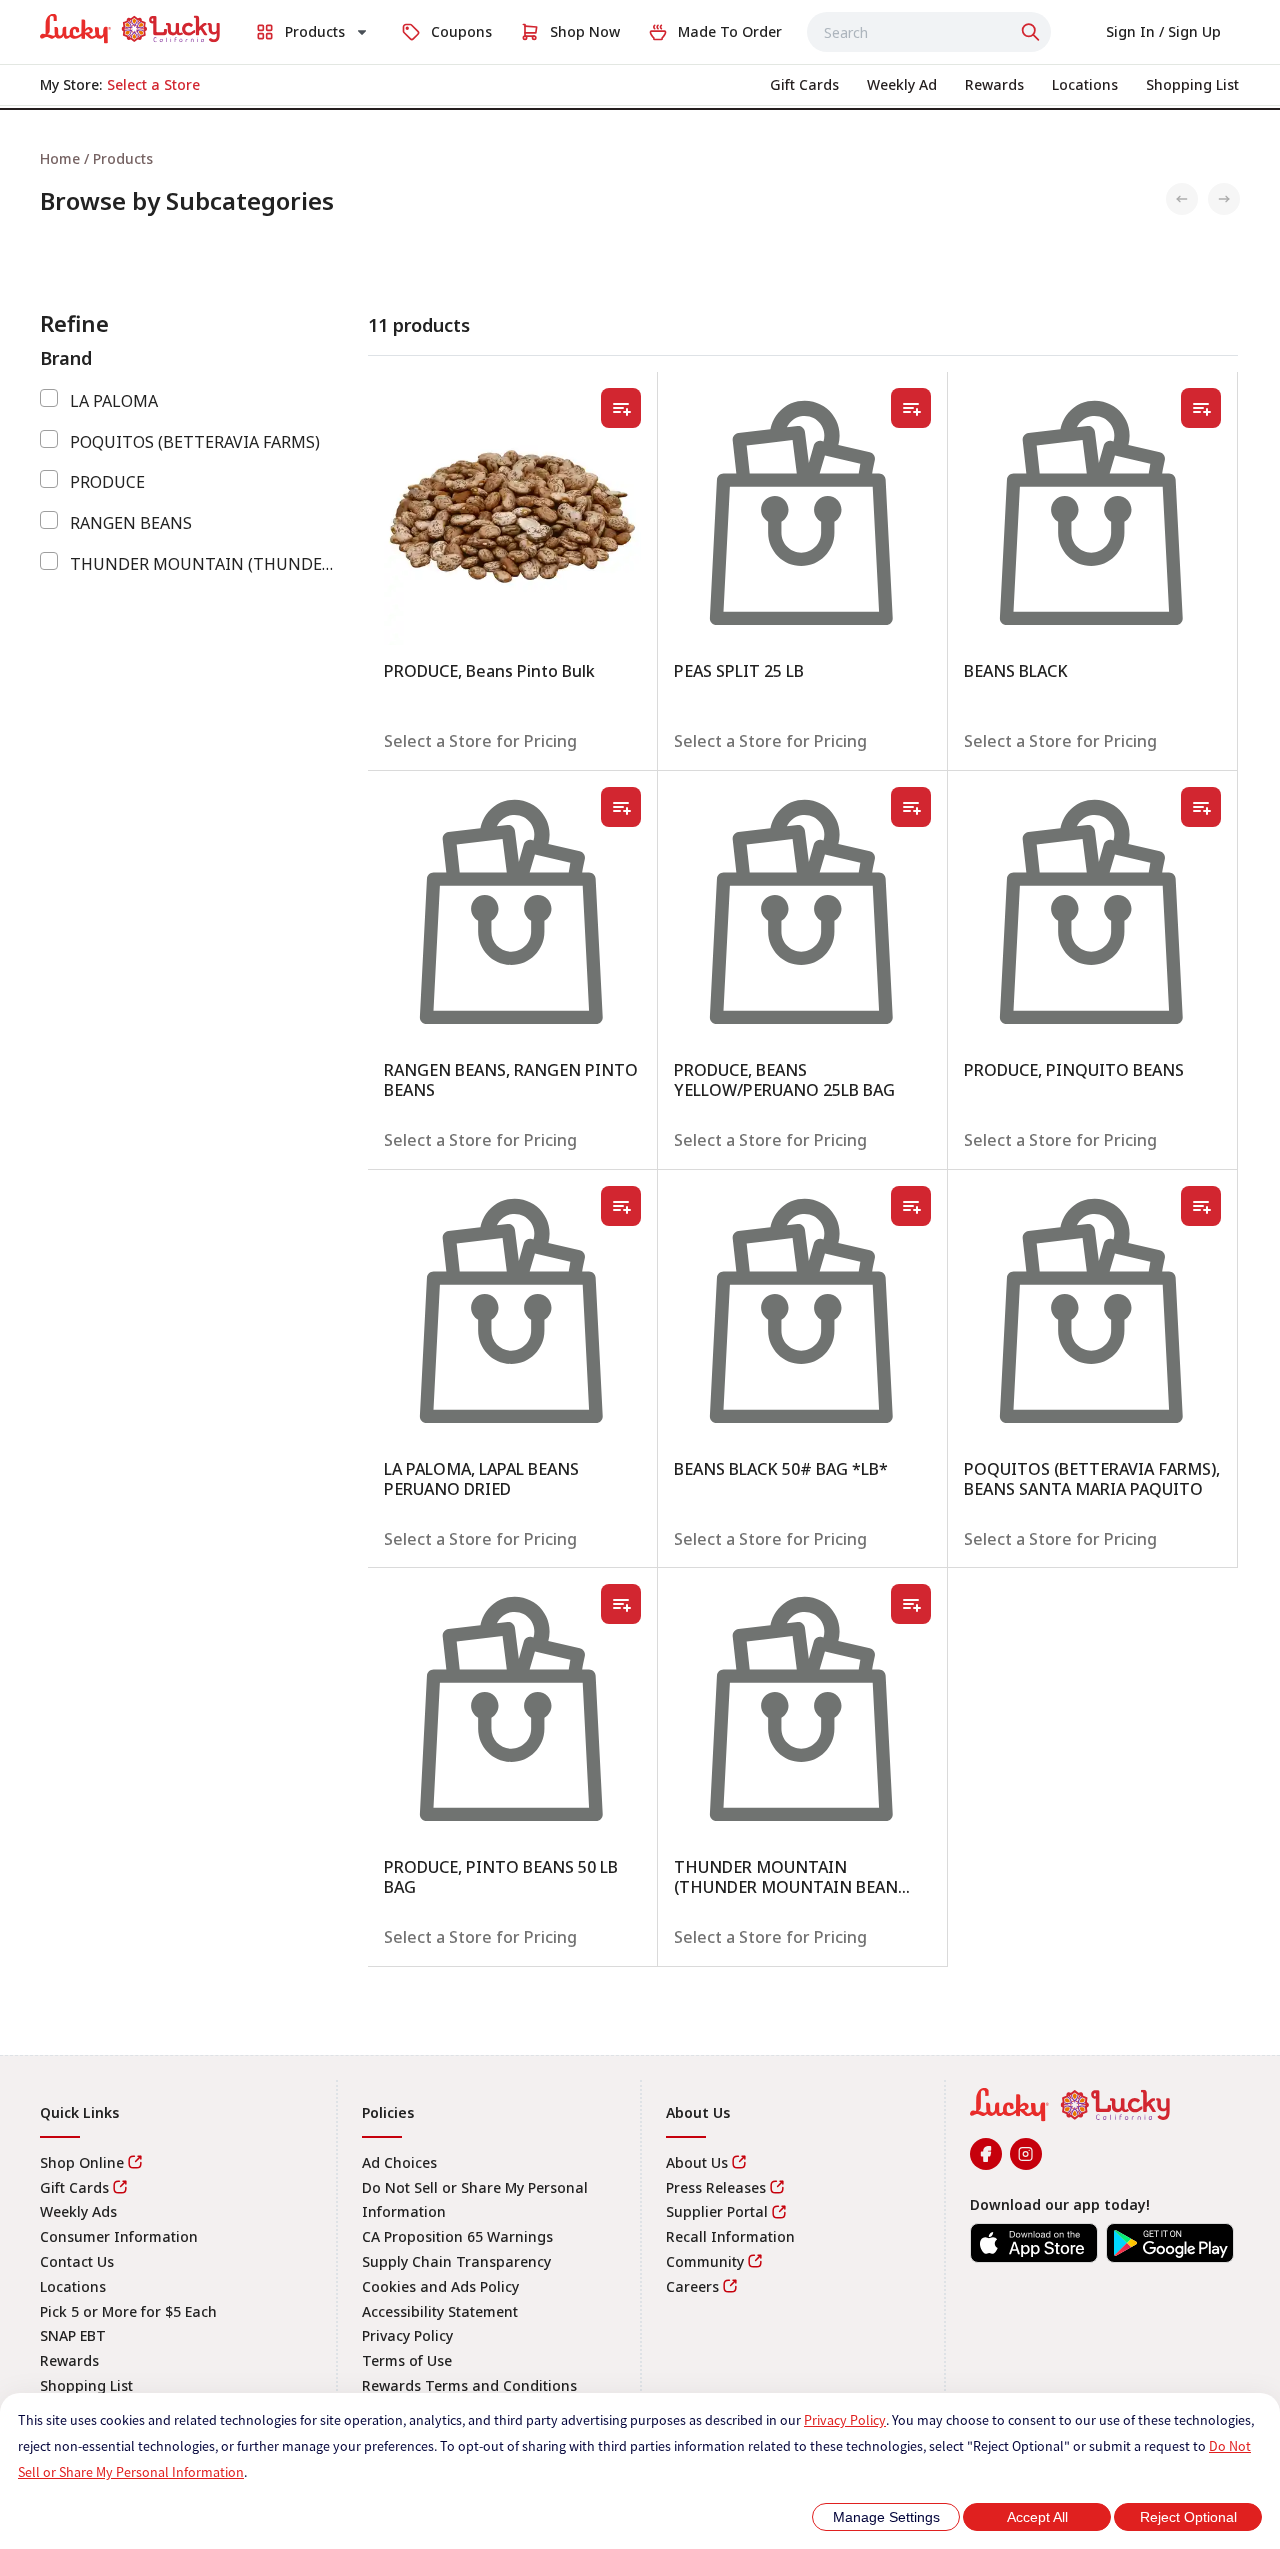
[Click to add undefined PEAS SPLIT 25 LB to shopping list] (911, 408)
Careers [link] (692, 2286)
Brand (66, 358)
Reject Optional (1188, 2517)
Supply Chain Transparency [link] (456, 2261)
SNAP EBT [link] (73, 2335)
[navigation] (640, 158)
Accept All (1037, 2517)
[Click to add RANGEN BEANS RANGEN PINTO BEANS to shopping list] (621, 807)
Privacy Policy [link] (407, 2335)
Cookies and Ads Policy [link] (440, 2286)
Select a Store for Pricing (480, 741)
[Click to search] (1033, 32)
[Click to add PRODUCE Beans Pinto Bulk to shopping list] (621, 408)
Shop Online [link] (82, 2162)
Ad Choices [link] (399, 2162)
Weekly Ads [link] (78, 2211)
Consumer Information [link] (119, 2236)
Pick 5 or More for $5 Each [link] (128, 2311)
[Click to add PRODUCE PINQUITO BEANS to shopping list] (1201, 807)
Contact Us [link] (77, 2261)
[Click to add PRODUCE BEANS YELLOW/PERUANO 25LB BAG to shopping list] (911, 807)
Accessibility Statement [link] (440, 2311)
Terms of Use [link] (407, 2360)
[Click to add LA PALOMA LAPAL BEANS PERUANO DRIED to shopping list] (621, 1206)
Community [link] (705, 2261)
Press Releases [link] (716, 2187)
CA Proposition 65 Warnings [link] (457, 2236)
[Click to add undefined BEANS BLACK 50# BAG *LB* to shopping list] (911, 1206)
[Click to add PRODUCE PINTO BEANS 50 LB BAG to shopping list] (621, 1604)
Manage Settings (886, 2517)
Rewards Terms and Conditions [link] (469, 2385)
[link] (130, 29)
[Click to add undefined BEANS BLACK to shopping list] (1201, 408)
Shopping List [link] (86, 2385)
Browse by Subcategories (187, 201)
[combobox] (929, 32)
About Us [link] (697, 2162)
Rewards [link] (69, 2360)
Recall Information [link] (730, 2236)
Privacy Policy (845, 2420)
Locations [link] (73, 2286)
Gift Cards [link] (74, 2187)
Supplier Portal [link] (717, 2211)
